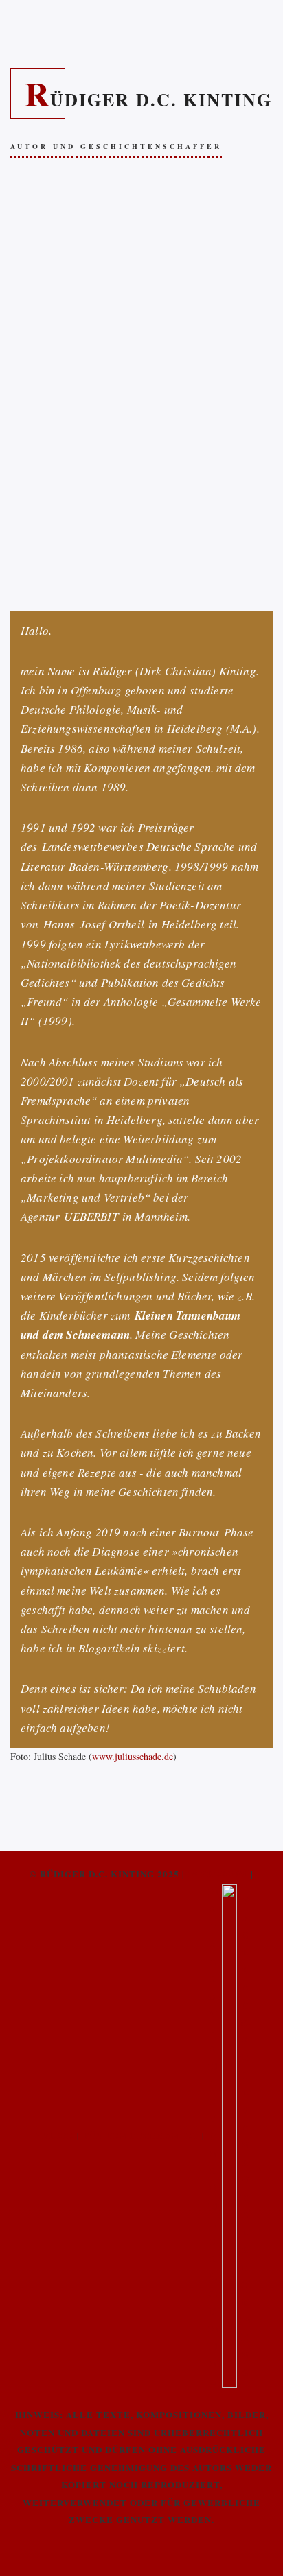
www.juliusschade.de (133, 1756)
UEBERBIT (91, 1216)
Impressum (217, 1874)
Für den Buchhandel (141, 2134)
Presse (55, 2134)
